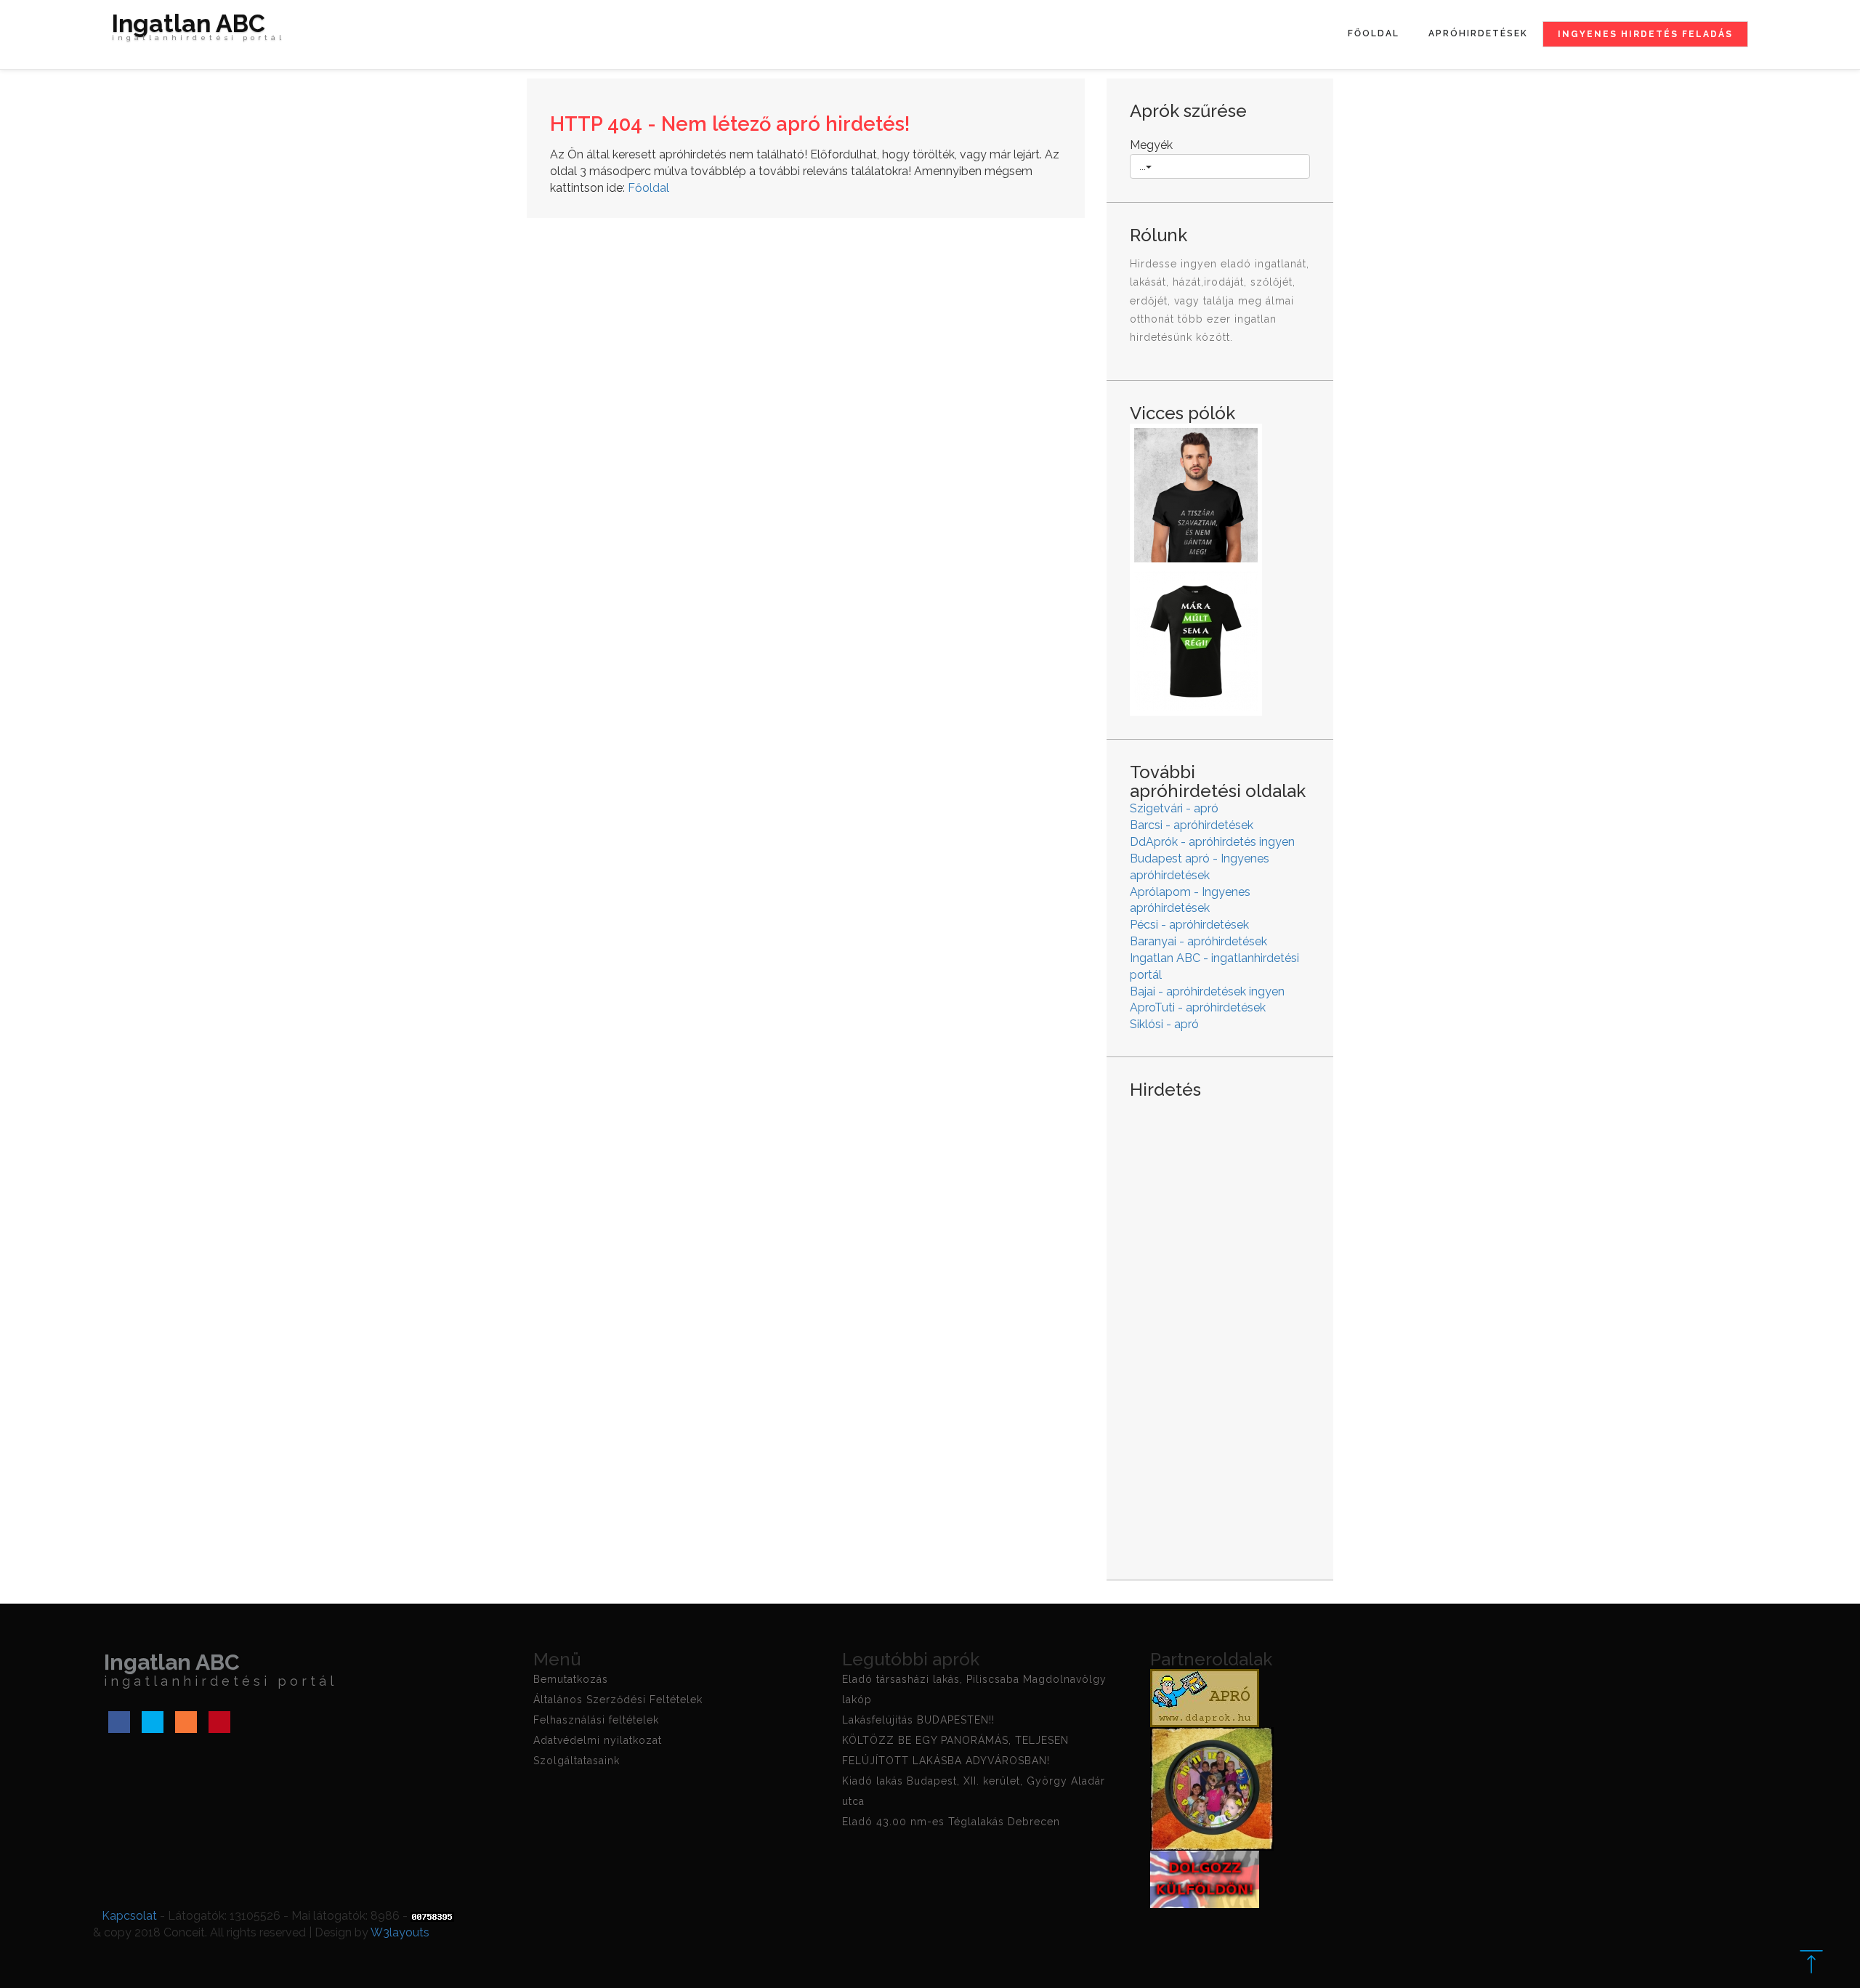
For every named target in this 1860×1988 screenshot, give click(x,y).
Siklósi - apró (1164, 1024)
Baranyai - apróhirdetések (1198, 941)
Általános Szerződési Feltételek (618, 1700)
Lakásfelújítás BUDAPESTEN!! (918, 1720)
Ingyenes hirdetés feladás (1645, 34)
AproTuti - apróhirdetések (1198, 1007)
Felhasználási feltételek (596, 1720)
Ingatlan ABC (198, 29)
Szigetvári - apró (1174, 808)
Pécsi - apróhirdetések (1189, 925)
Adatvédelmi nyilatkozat (598, 1740)
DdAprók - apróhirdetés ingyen (1212, 842)
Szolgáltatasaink (577, 1761)
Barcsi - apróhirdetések (1192, 825)
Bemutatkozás (571, 1679)
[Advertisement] (1220, 1328)
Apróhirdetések (1478, 33)
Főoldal (1374, 33)
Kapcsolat (129, 1916)
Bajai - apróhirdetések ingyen (1207, 991)
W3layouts (400, 1932)
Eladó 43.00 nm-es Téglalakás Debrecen (951, 1822)
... (1143, 166)
